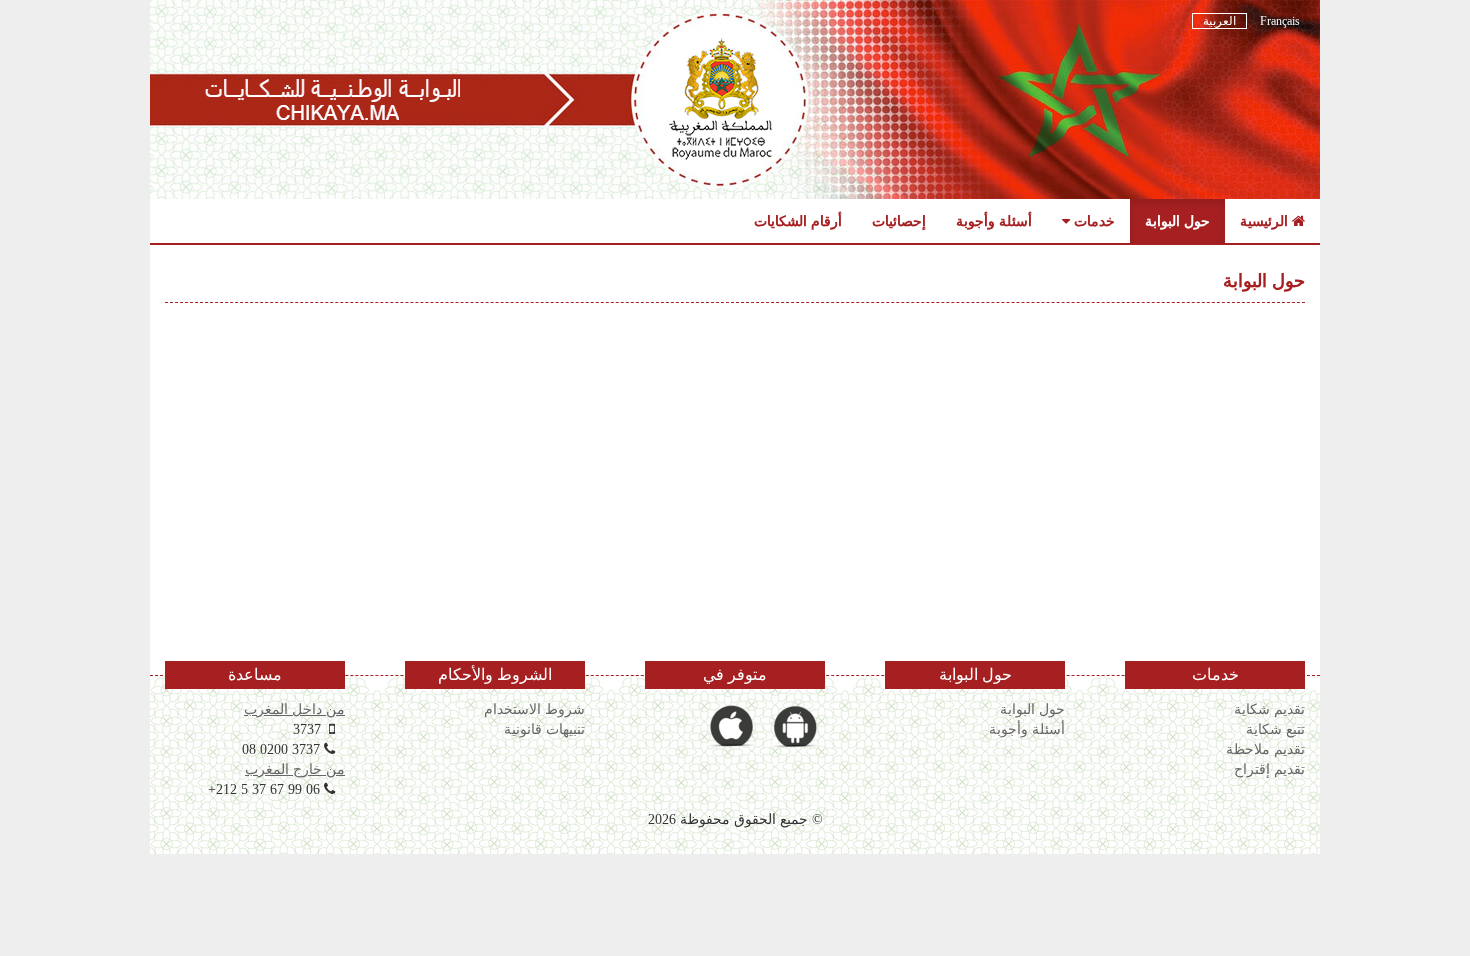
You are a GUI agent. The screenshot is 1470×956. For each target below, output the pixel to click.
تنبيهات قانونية (544, 729)
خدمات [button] (1092, 221)
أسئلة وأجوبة (994, 221)
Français (1278, 21)
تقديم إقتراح (1269, 769)
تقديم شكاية (1269, 709)
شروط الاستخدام (534, 709)
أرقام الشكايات (798, 221)
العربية (1219, 21)
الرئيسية (1266, 221)
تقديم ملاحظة (1265, 749)
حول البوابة (1177, 221)
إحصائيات (899, 221)
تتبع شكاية (1275, 729)
